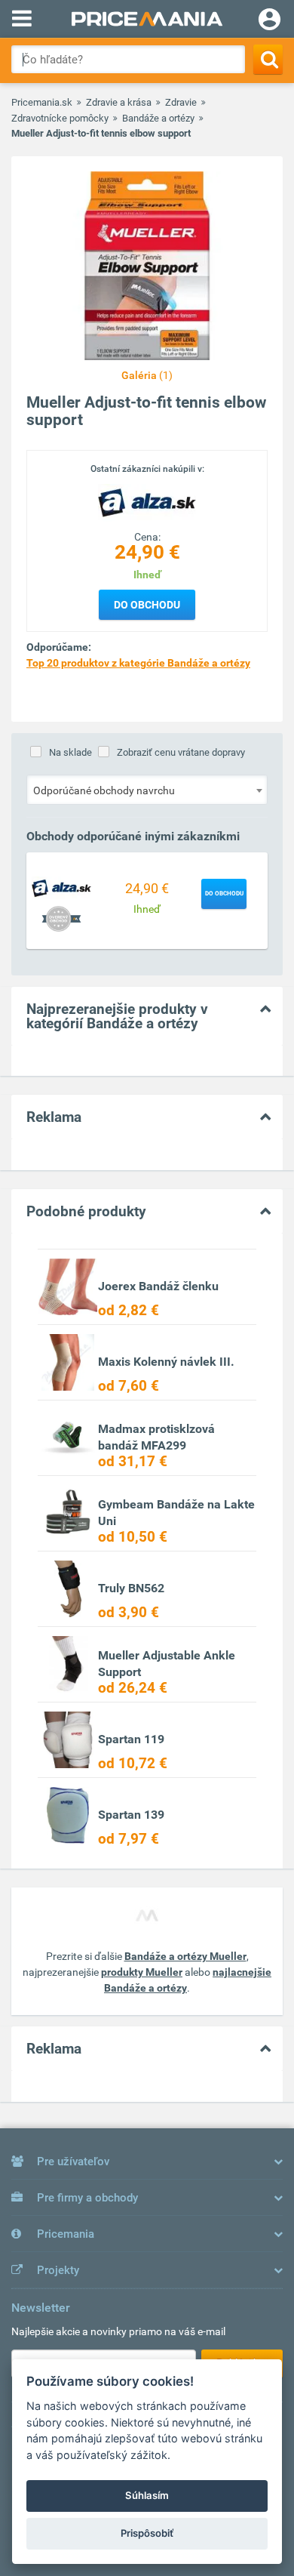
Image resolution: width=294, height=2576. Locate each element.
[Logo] (147, 502)
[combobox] (147, 790)
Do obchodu (147, 605)
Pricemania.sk (42, 102)
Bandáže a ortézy (158, 118)
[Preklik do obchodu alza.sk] (61, 887)
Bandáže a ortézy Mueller (185, 1956)
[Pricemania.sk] (147, 19)
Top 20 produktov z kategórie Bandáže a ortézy (138, 663)
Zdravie (181, 102)
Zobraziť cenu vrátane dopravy (181, 752)
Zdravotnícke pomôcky (60, 118)
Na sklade (70, 752)
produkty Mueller (142, 1972)
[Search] (268, 59)
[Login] (269, 21)
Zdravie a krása (119, 102)
